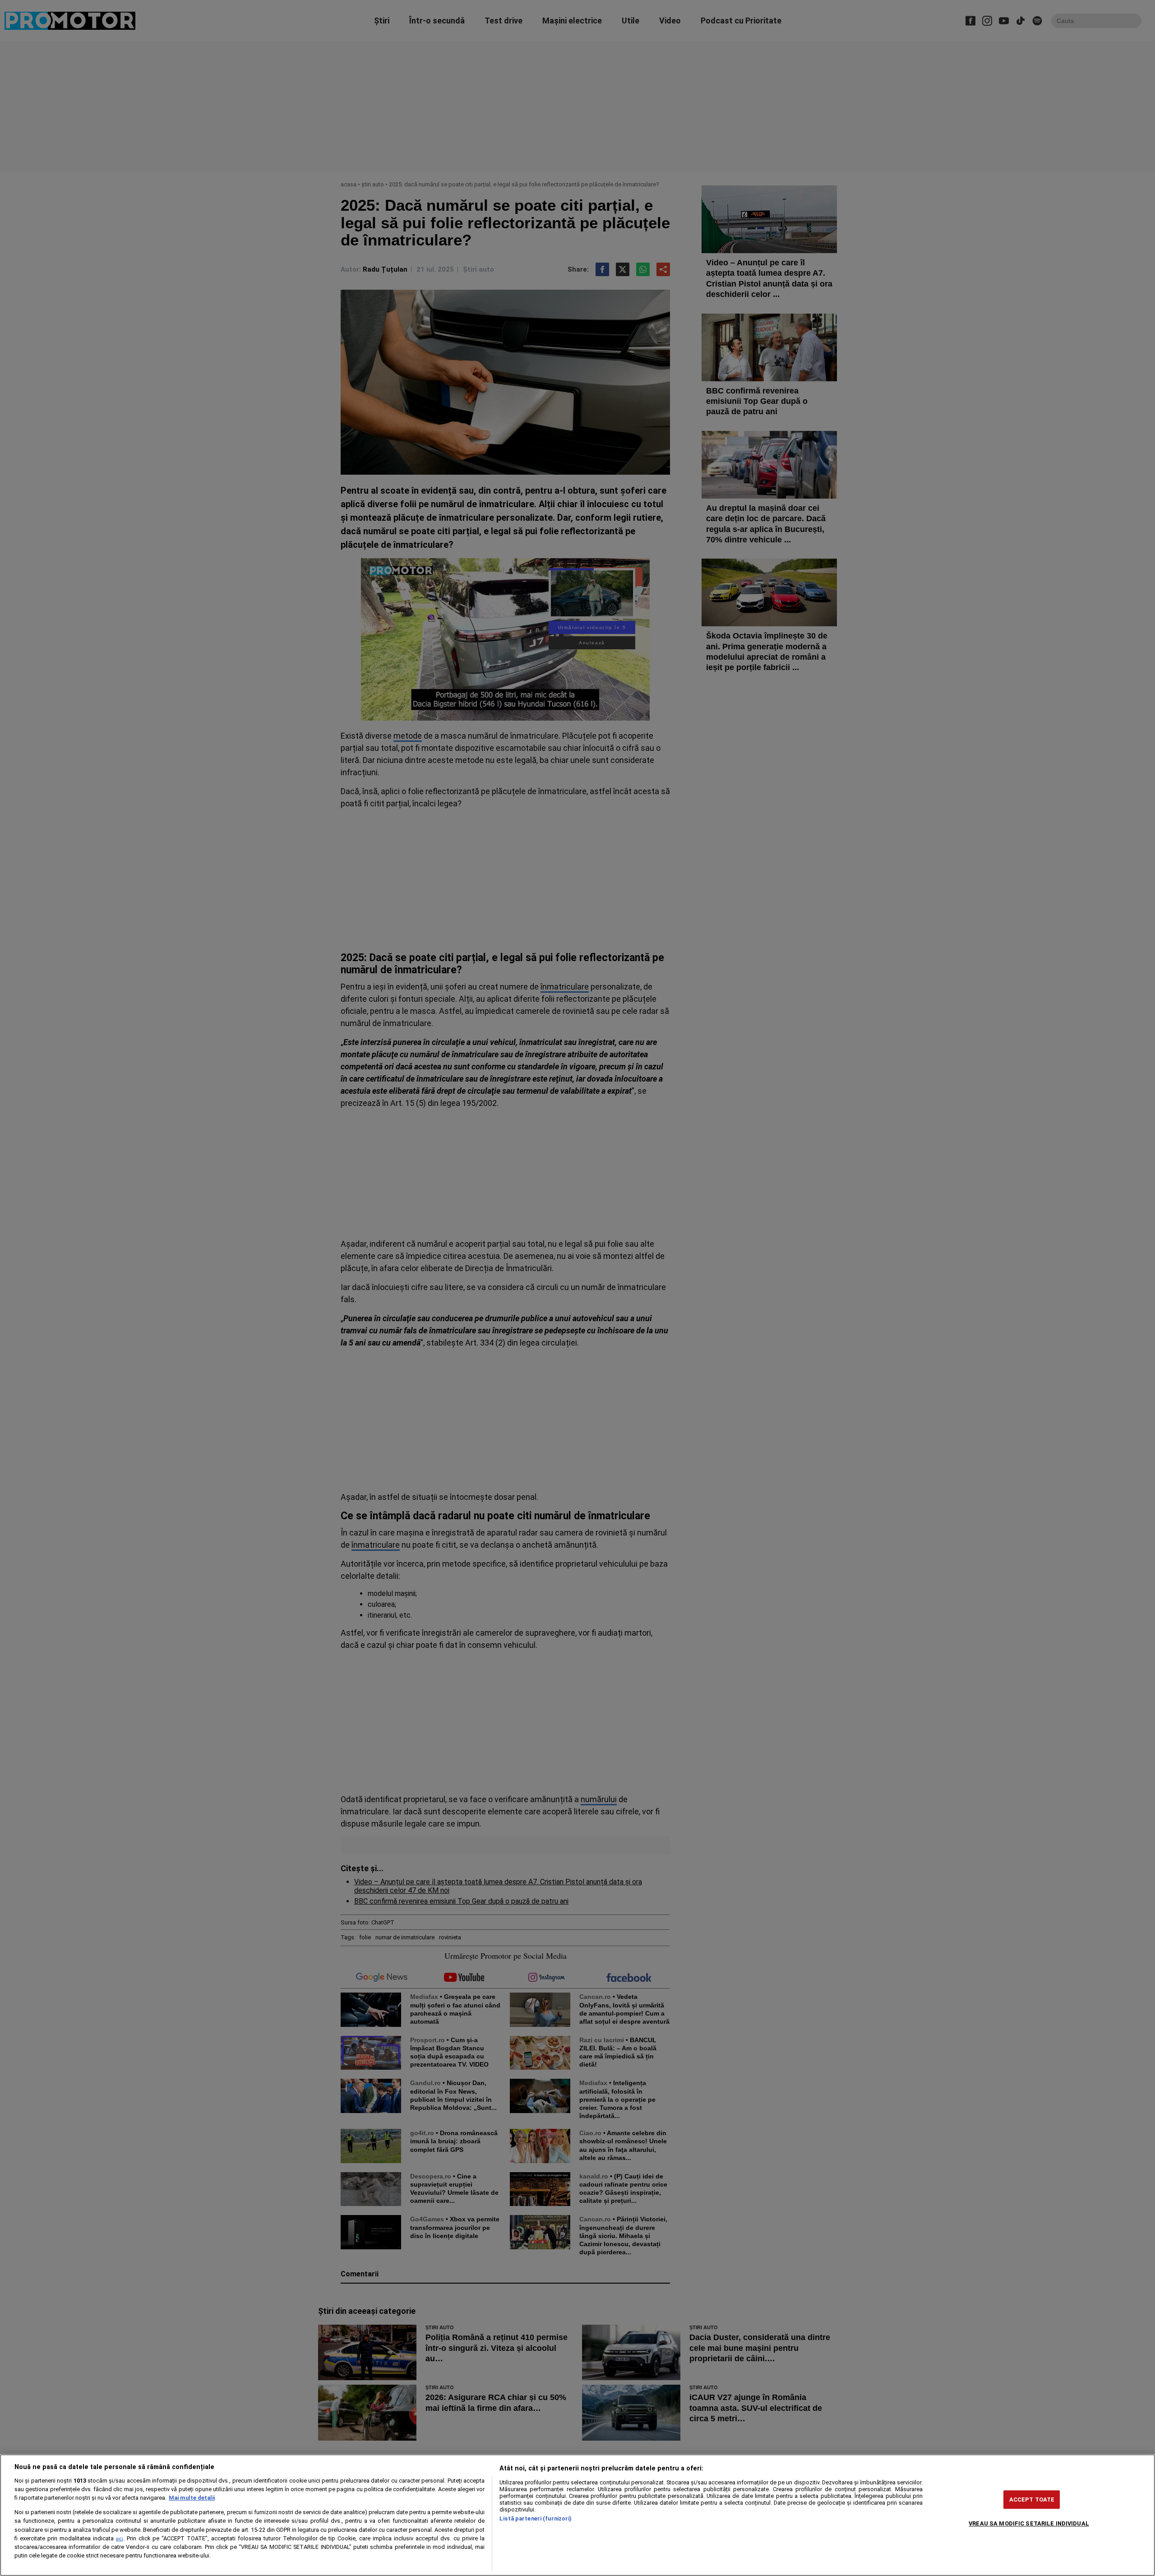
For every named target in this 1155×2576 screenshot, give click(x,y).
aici (120, 2539)
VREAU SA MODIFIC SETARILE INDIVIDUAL (1029, 2523)
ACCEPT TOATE (1032, 2500)
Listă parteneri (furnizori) (536, 2518)
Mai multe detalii (192, 2498)
